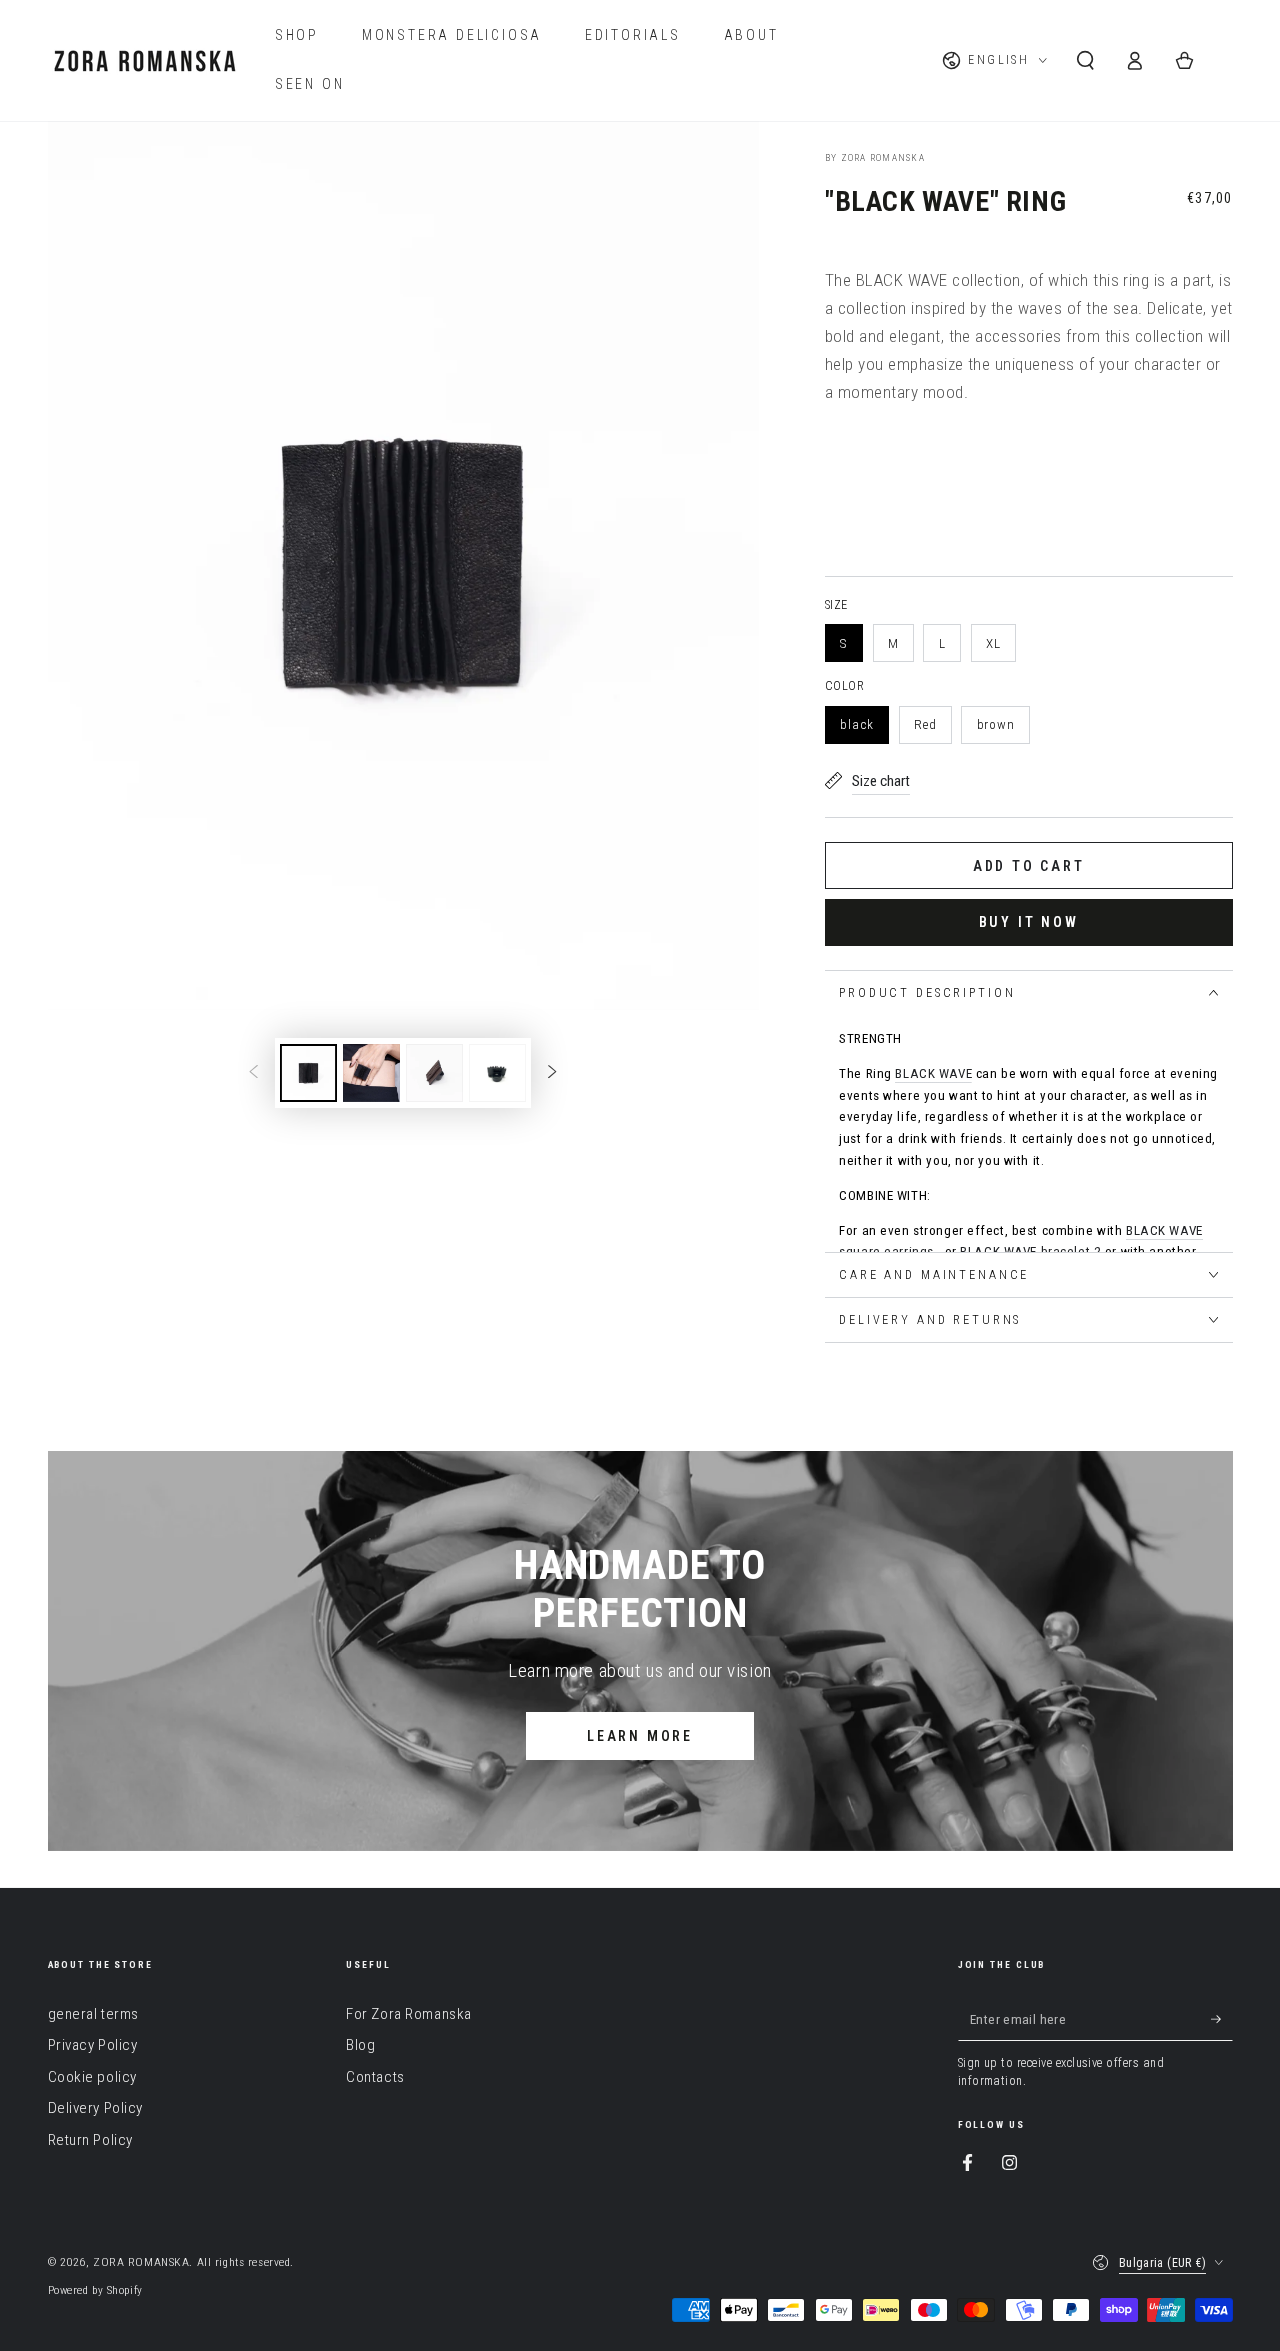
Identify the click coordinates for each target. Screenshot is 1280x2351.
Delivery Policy (96, 2108)
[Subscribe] (1222, 2019)
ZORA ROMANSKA (141, 2262)
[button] (1085, 61)
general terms (93, 2014)
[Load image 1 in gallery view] (308, 1073)
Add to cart (1029, 866)
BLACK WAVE (933, 1073)
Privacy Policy (93, 2045)
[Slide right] (552, 1073)
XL (993, 643)
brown (996, 724)
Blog (360, 2045)
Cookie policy (92, 2077)
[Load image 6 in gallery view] (497, 1073)
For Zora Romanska (409, 2014)
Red (925, 724)
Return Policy (90, 2140)
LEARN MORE (640, 1736)
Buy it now (1029, 922)
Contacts (375, 2077)
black (857, 724)
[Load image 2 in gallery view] (371, 1073)
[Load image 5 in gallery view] (434, 1073)
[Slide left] (254, 1073)
